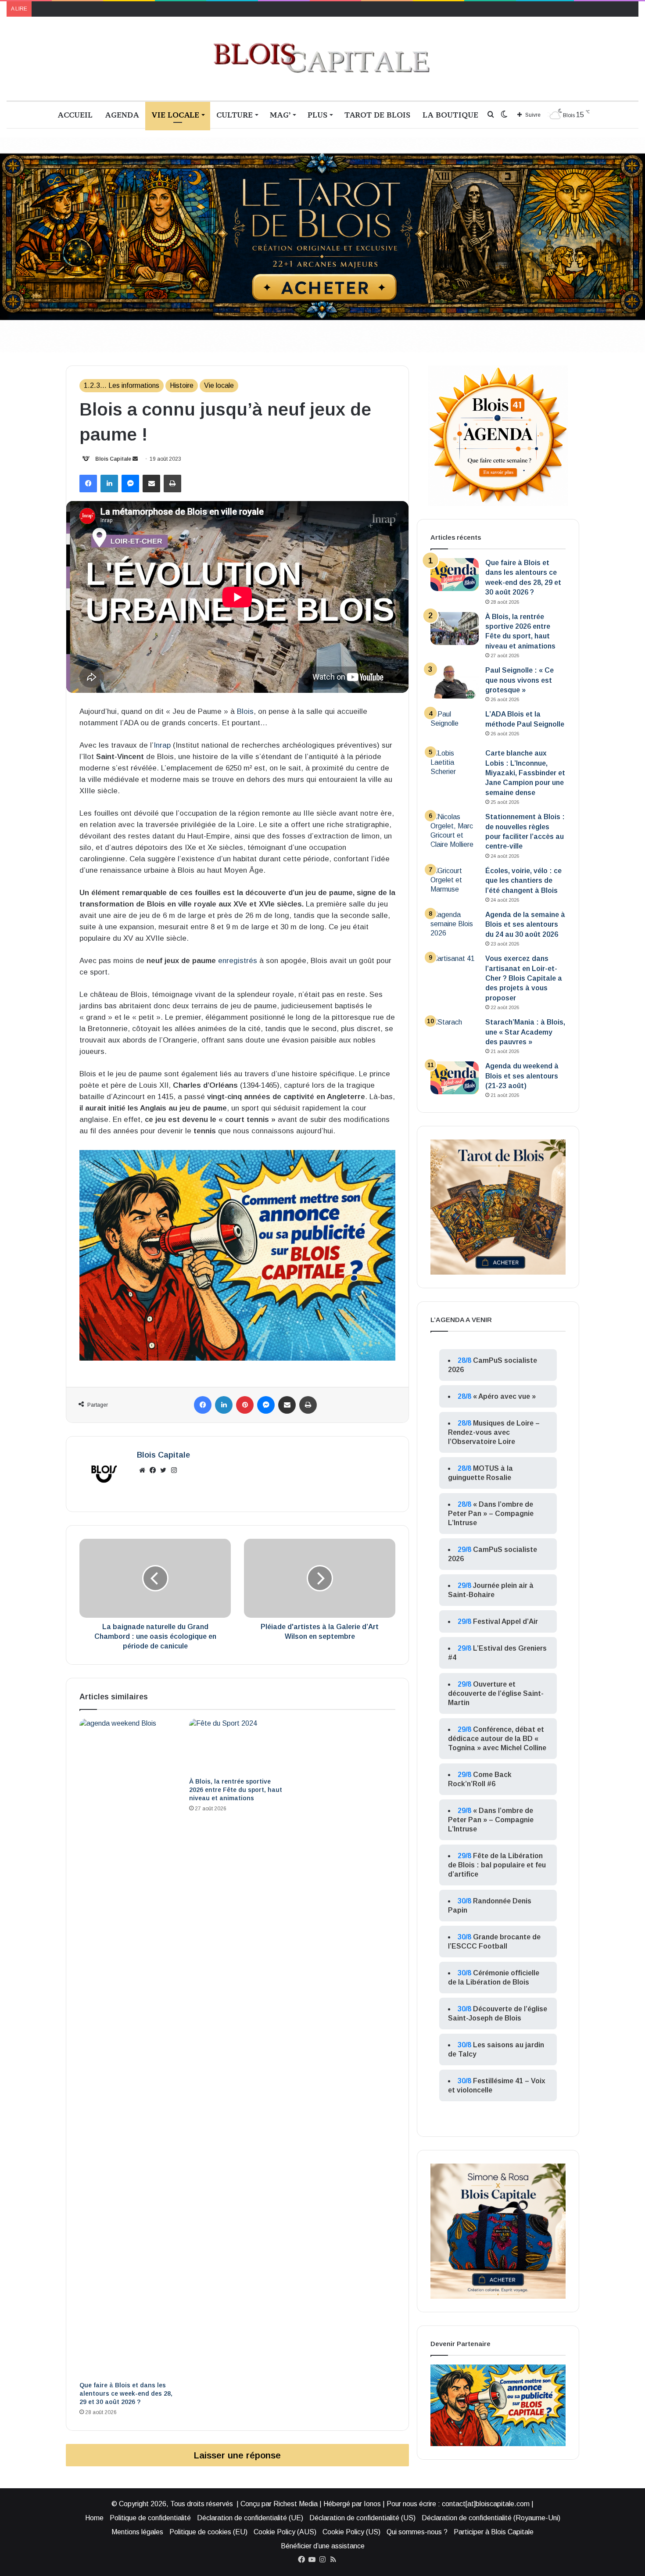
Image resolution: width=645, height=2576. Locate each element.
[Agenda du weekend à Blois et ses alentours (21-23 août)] (455, 1078)
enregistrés (238, 961)
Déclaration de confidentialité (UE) (250, 2518)
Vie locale (175, 115)
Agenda (122, 115)
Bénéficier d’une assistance (323, 2546)
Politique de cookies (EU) (208, 2532)
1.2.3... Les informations (122, 385)
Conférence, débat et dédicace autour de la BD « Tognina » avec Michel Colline (497, 1739)
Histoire (182, 385)
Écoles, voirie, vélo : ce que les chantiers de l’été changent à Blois (523, 881)
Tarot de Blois (377, 115)
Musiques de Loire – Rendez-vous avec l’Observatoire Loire (494, 1432)
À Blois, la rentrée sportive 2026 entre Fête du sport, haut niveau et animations (236, 1790)
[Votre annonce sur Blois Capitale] (237, 1255)
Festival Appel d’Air (505, 1621)
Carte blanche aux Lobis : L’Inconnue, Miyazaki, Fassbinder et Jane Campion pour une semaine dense (525, 773)
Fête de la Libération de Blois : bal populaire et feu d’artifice (497, 1865)
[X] (163, 1470)
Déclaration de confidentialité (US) (362, 2518)
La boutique (450, 115)
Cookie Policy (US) (351, 2532)
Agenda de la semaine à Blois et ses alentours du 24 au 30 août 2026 (525, 924)
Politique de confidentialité (150, 2518)
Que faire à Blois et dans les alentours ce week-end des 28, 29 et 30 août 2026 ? (126, 2393)
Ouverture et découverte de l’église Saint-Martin (496, 1693)
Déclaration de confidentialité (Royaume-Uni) (491, 2518)
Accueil (75, 115)
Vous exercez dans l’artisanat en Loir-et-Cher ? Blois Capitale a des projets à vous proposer (524, 978)
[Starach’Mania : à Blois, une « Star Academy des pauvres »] (455, 1034)
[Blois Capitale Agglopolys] (322, 59)
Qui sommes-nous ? (417, 2532)
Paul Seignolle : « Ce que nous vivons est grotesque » (520, 680)
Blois (245, 711)
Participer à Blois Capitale (494, 2532)
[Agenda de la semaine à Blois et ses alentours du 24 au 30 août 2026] (455, 926)
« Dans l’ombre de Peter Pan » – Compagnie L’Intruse (491, 1514)
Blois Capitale (113, 459)
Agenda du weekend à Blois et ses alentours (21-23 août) (522, 1076)
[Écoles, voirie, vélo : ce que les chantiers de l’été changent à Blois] (455, 883)
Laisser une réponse (237, 2455)
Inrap (162, 745)
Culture (235, 115)
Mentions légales (137, 2532)
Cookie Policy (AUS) (285, 2532)
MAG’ (280, 115)
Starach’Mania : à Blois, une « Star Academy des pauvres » (525, 1032)
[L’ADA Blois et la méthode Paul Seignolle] (455, 726)
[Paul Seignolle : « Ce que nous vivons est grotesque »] (455, 682)
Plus (317, 115)
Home (94, 2518)
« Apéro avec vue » (504, 1396)
